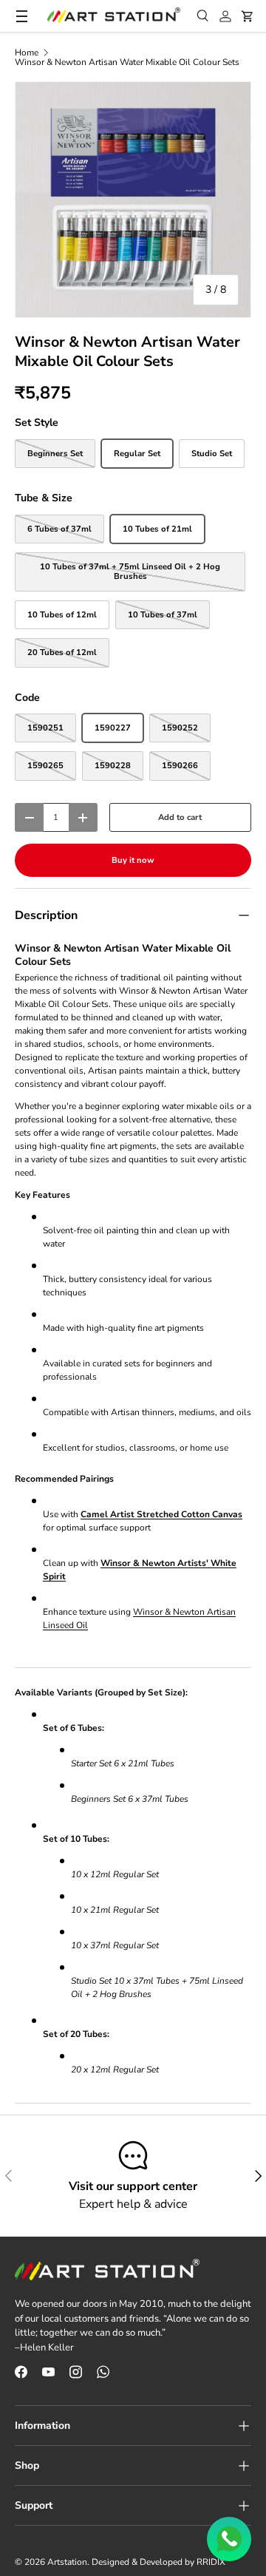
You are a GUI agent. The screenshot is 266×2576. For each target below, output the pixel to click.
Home (27, 52)
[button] (248, 16)
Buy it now (133, 860)
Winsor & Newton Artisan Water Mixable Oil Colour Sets (127, 62)
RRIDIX (211, 2562)
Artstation (67, 2562)
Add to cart (180, 817)
